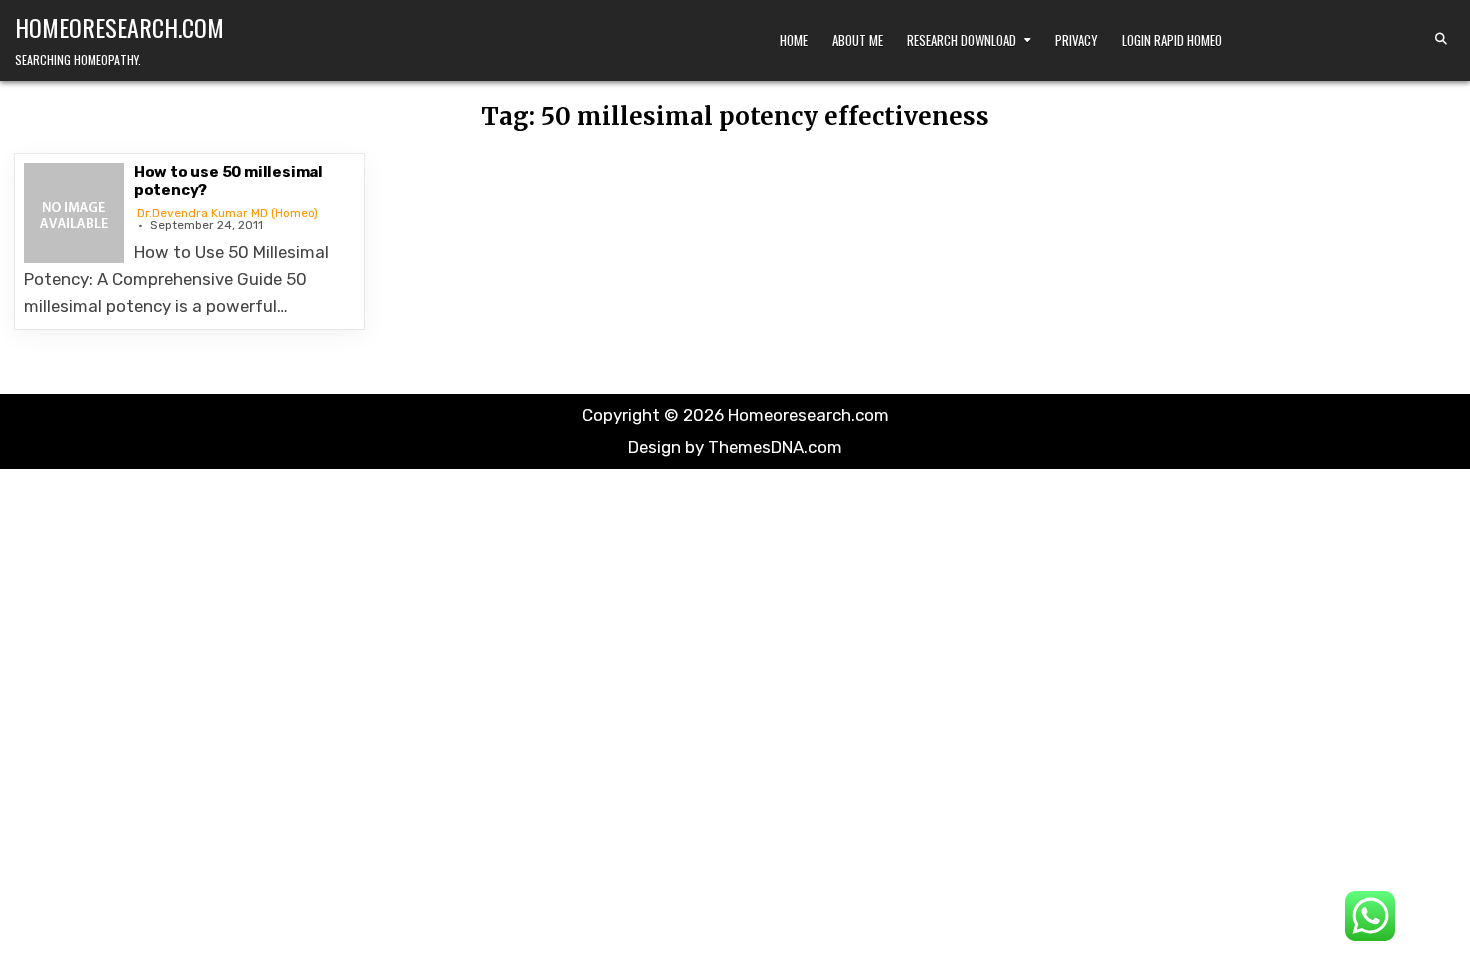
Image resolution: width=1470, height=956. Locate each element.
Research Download (961, 40)
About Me (857, 40)
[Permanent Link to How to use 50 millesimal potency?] (74, 213)
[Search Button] (1441, 39)
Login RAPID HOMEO (1172, 40)
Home (794, 40)
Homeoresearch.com (119, 27)
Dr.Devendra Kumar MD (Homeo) (227, 213)
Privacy (1076, 40)
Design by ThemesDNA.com (735, 447)
